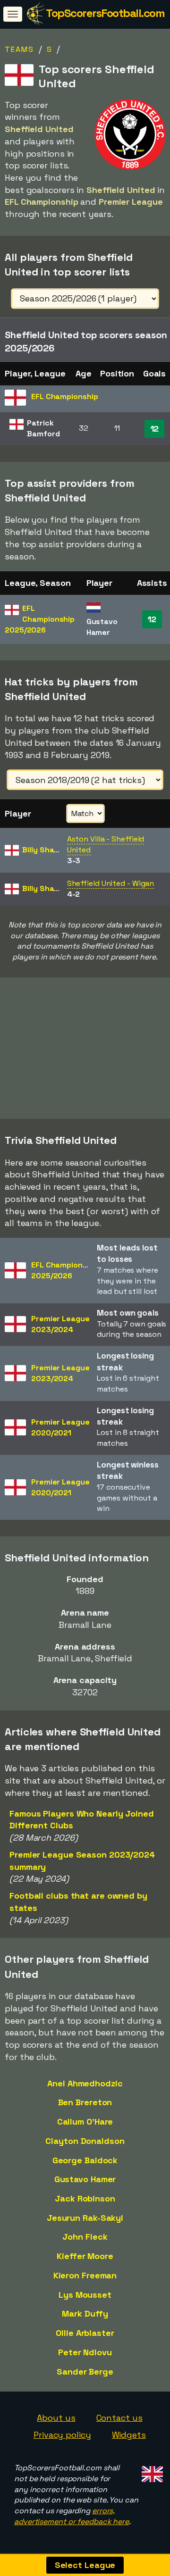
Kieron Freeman (85, 2275)
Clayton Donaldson (85, 2141)
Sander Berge (85, 2372)
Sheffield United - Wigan (111, 883)
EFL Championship (40, 619)
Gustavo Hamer (85, 2179)
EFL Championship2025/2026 (64, 1270)
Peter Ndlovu (85, 2352)
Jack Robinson (85, 2198)
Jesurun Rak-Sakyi (85, 2218)
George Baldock (85, 2160)
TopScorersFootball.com (105, 13)
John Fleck (85, 2237)
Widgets (129, 2435)
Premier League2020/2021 (60, 1427)
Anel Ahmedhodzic (85, 2083)
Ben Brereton (85, 2102)
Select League (85, 2565)
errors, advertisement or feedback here (72, 2516)
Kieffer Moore (85, 2256)
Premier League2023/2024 (60, 1324)
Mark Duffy (85, 2313)
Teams (19, 49)
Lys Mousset (85, 2295)
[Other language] (151, 2472)
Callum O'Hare (85, 2122)
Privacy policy (62, 2435)
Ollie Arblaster (85, 2333)
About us (56, 2418)
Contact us (119, 2418)
